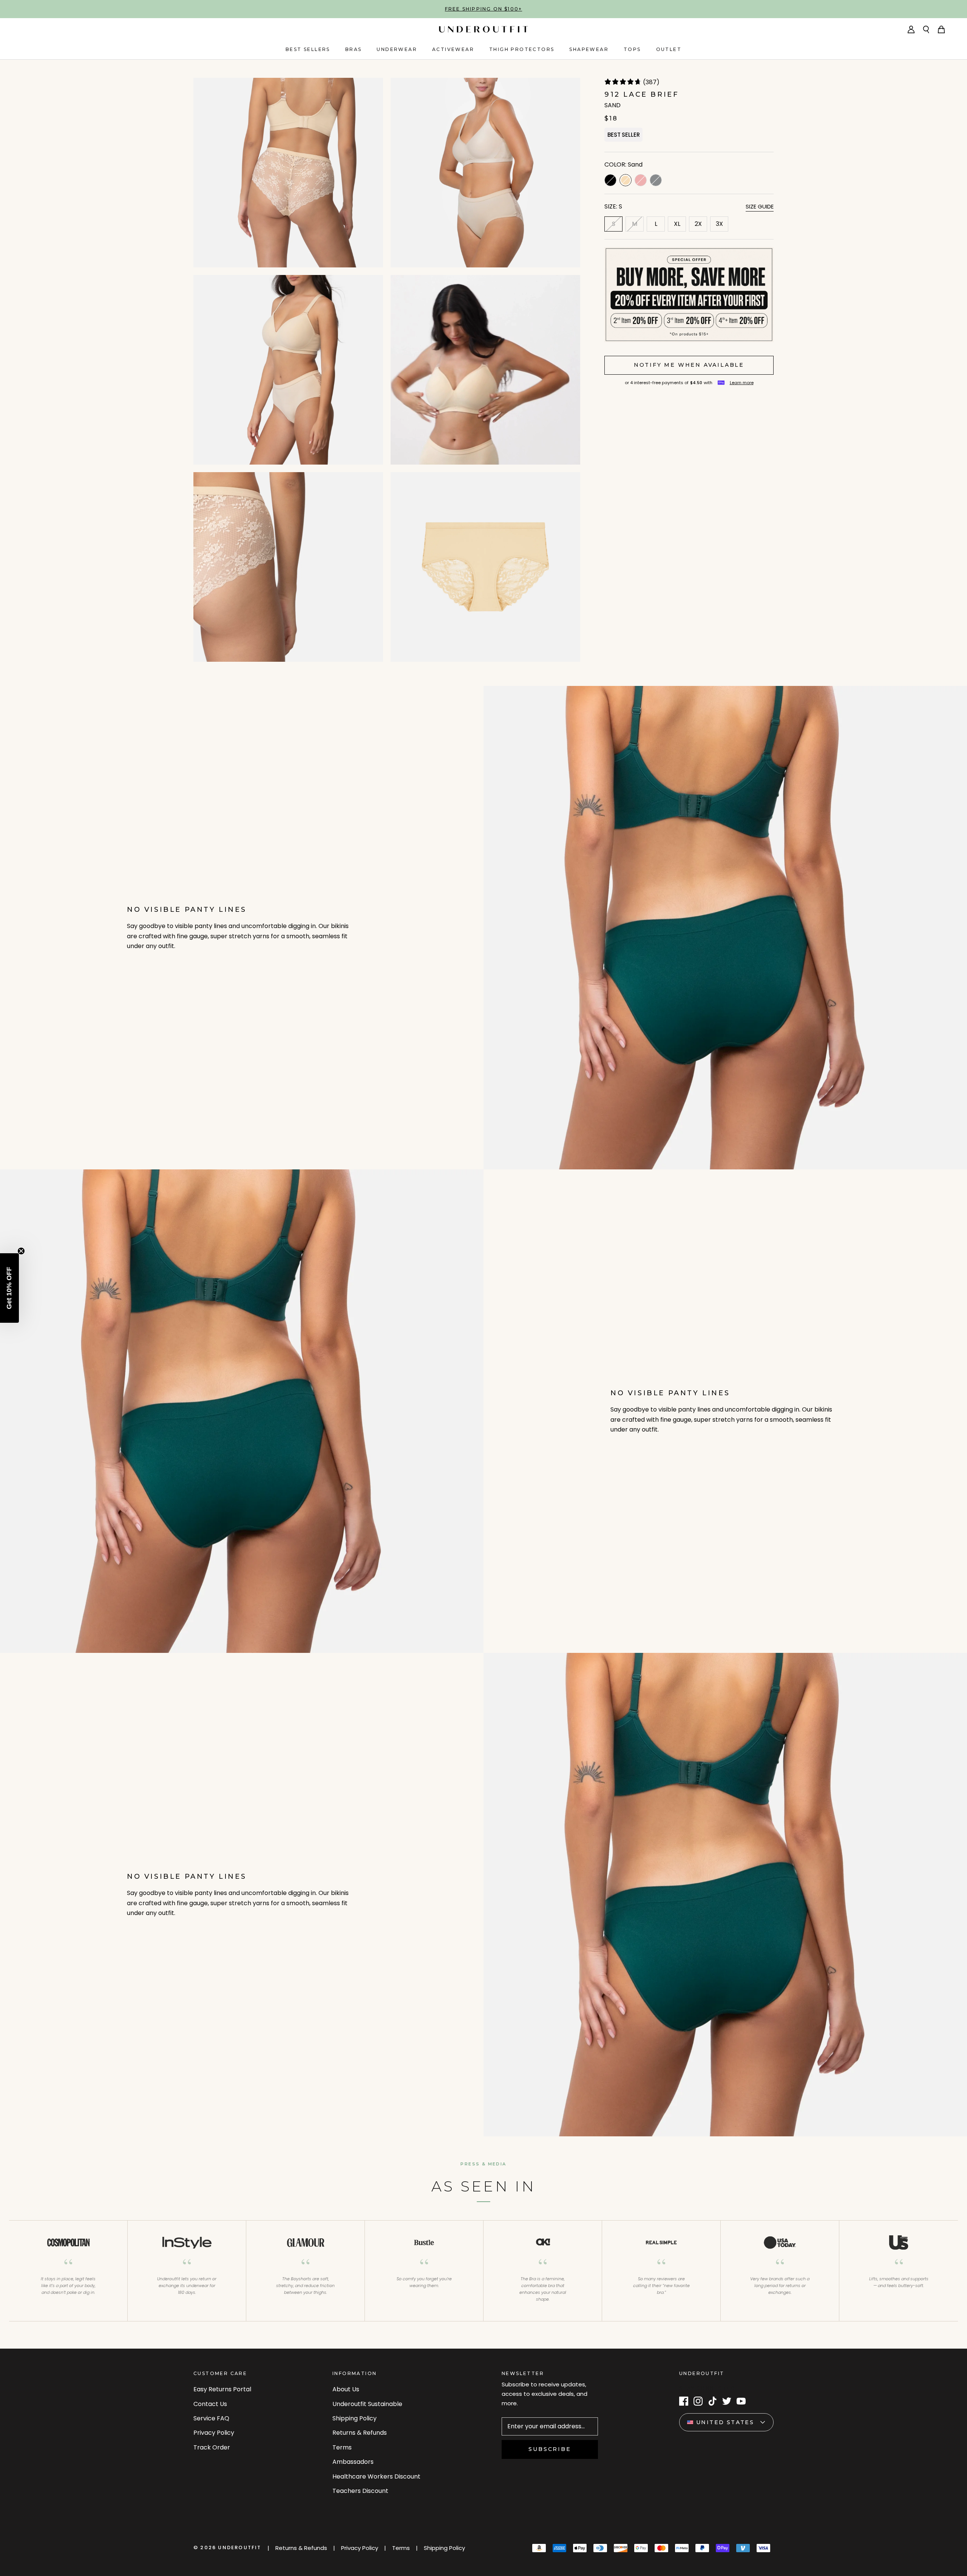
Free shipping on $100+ (483, 9)
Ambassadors (353, 2462)
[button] (9, 1288)
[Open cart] (941, 29)
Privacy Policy (214, 2433)
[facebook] (684, 2401)
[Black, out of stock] (610, 180)
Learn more (742, 383)
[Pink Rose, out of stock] (641, 180)
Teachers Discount (360, 2491)
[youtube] (741, 2401)
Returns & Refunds (360, 2433)
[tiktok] (712, 2401)
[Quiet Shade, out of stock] (656, 180)
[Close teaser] (21, 1251)
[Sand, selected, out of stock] (626, 180)
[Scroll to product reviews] (689, 83)
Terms (342, 2447)
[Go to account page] (911, 29)
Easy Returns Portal (222, 2389)
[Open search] (926, 29)
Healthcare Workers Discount (376, 2476)
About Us (346, 2389)
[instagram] (698, 2401)
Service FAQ (211, 2418)
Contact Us (210, 2404)
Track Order (212, 2447)
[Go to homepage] (483, 29)
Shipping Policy (355, 2418)
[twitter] (727, 2401)
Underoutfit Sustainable (367, 2404)
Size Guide (760, 206)
